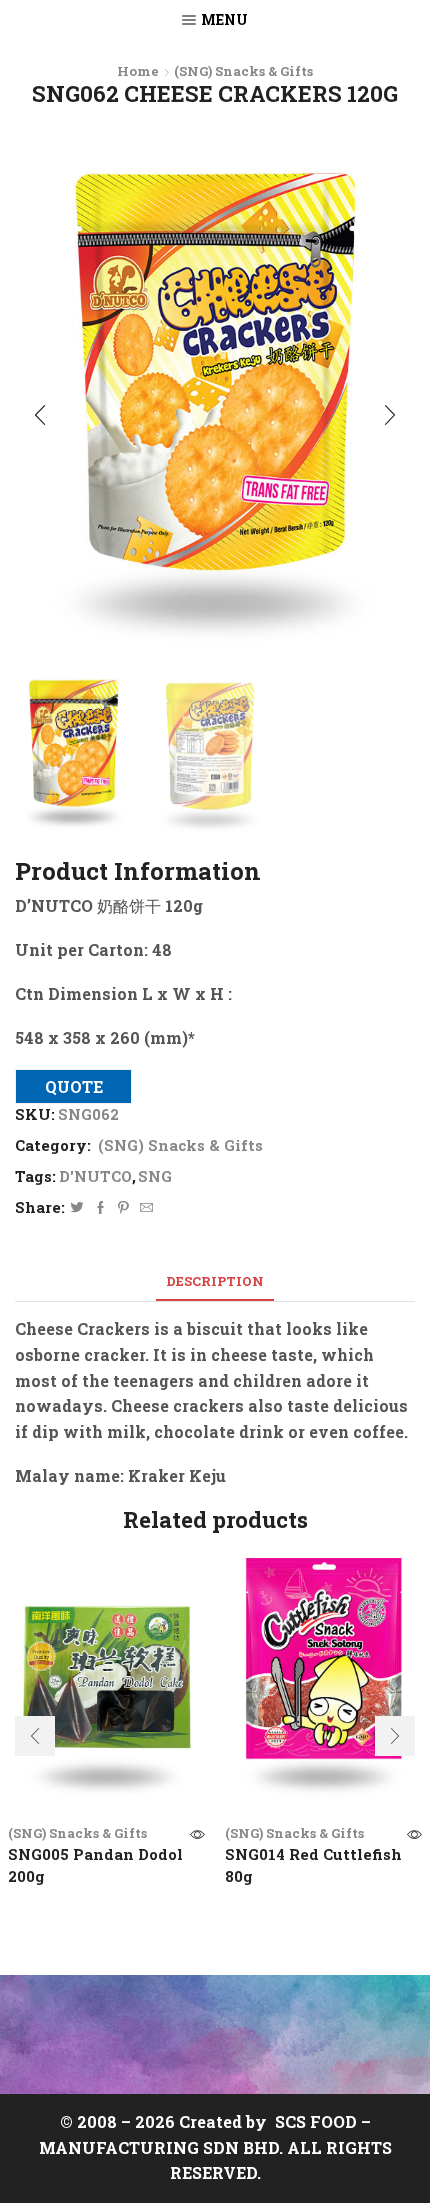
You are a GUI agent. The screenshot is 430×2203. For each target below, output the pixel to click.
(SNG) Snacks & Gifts (243, 71)
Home (138, 71)
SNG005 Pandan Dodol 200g (95, 1865)
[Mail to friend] (144, 1208)
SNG (155, 1176)
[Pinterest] (123, 1208)
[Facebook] (100, 1208)
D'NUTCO (95, 1176)
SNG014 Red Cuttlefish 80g (313, 1865)
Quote (74, 1087)
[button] (40, 416)
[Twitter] (77, 1208)
